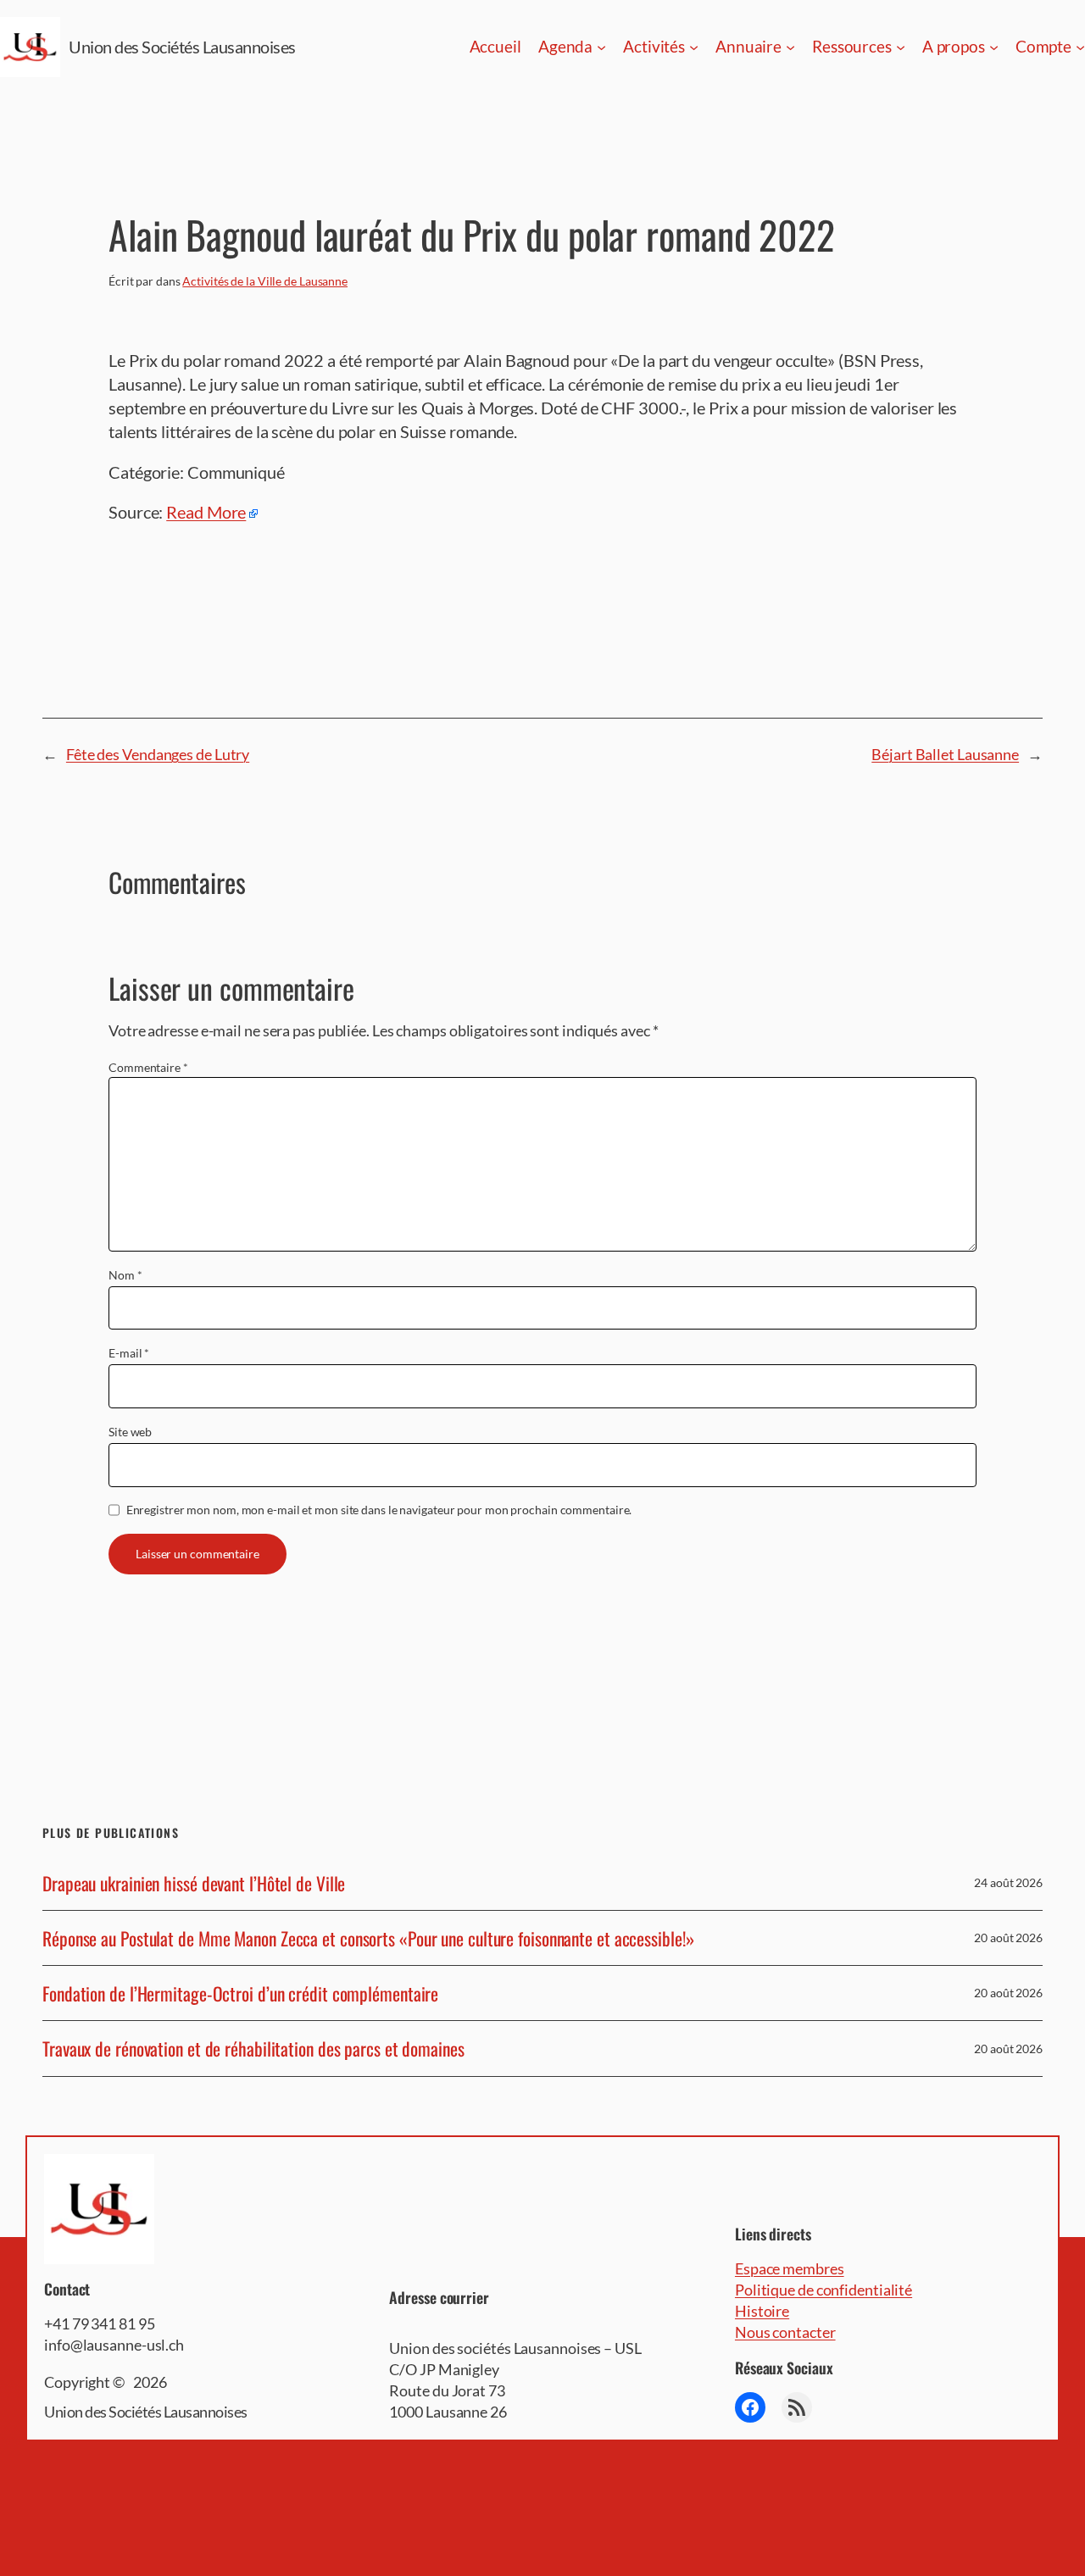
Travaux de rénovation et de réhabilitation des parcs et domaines (253, 2048)
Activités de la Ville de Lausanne (265, 281)
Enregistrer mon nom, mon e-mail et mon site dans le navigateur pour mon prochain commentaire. (379, 1510)
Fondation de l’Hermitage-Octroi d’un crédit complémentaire (240, 1993)
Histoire (762, 2311)
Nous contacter (785, 2332)
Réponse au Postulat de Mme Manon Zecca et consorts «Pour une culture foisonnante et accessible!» (368, 1938)
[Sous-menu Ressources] (901, 47)
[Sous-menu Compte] (1080, 47)
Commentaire (148, 1067)
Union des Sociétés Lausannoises (182, 47)
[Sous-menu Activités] (694, 47)
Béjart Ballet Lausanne (945, 754)
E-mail (129, 1353)
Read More (206, 512)
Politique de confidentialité (823, 2290)
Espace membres (790, 2268)
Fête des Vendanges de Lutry (158, 754)
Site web (130, 1432)
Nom (125, 1275)
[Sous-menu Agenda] (601, 47)
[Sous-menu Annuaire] (790, 47)
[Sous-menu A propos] (994, 47)
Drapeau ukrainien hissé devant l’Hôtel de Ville (194, 1883)
